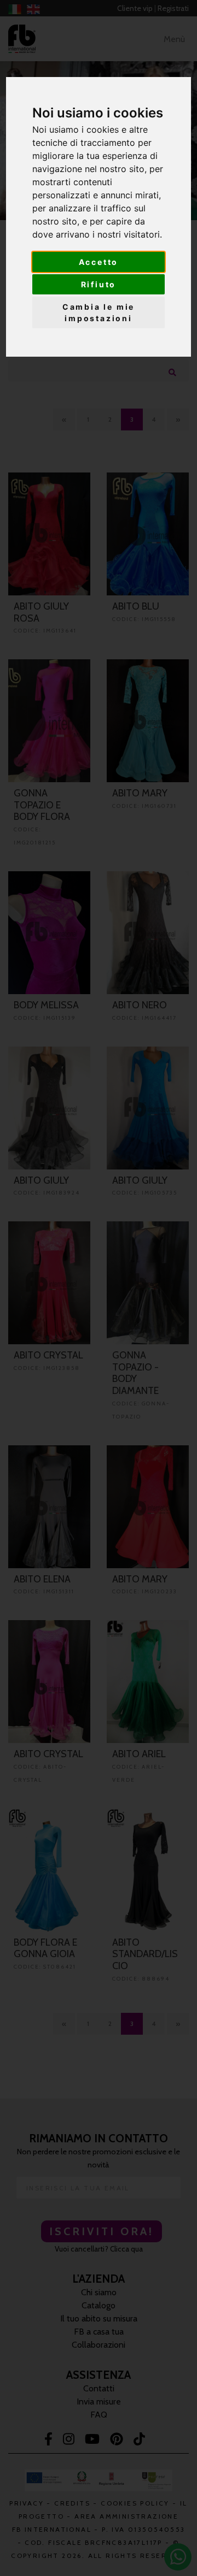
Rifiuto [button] (99, 284)
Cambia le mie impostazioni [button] (99, 312)
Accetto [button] (99, 262)
